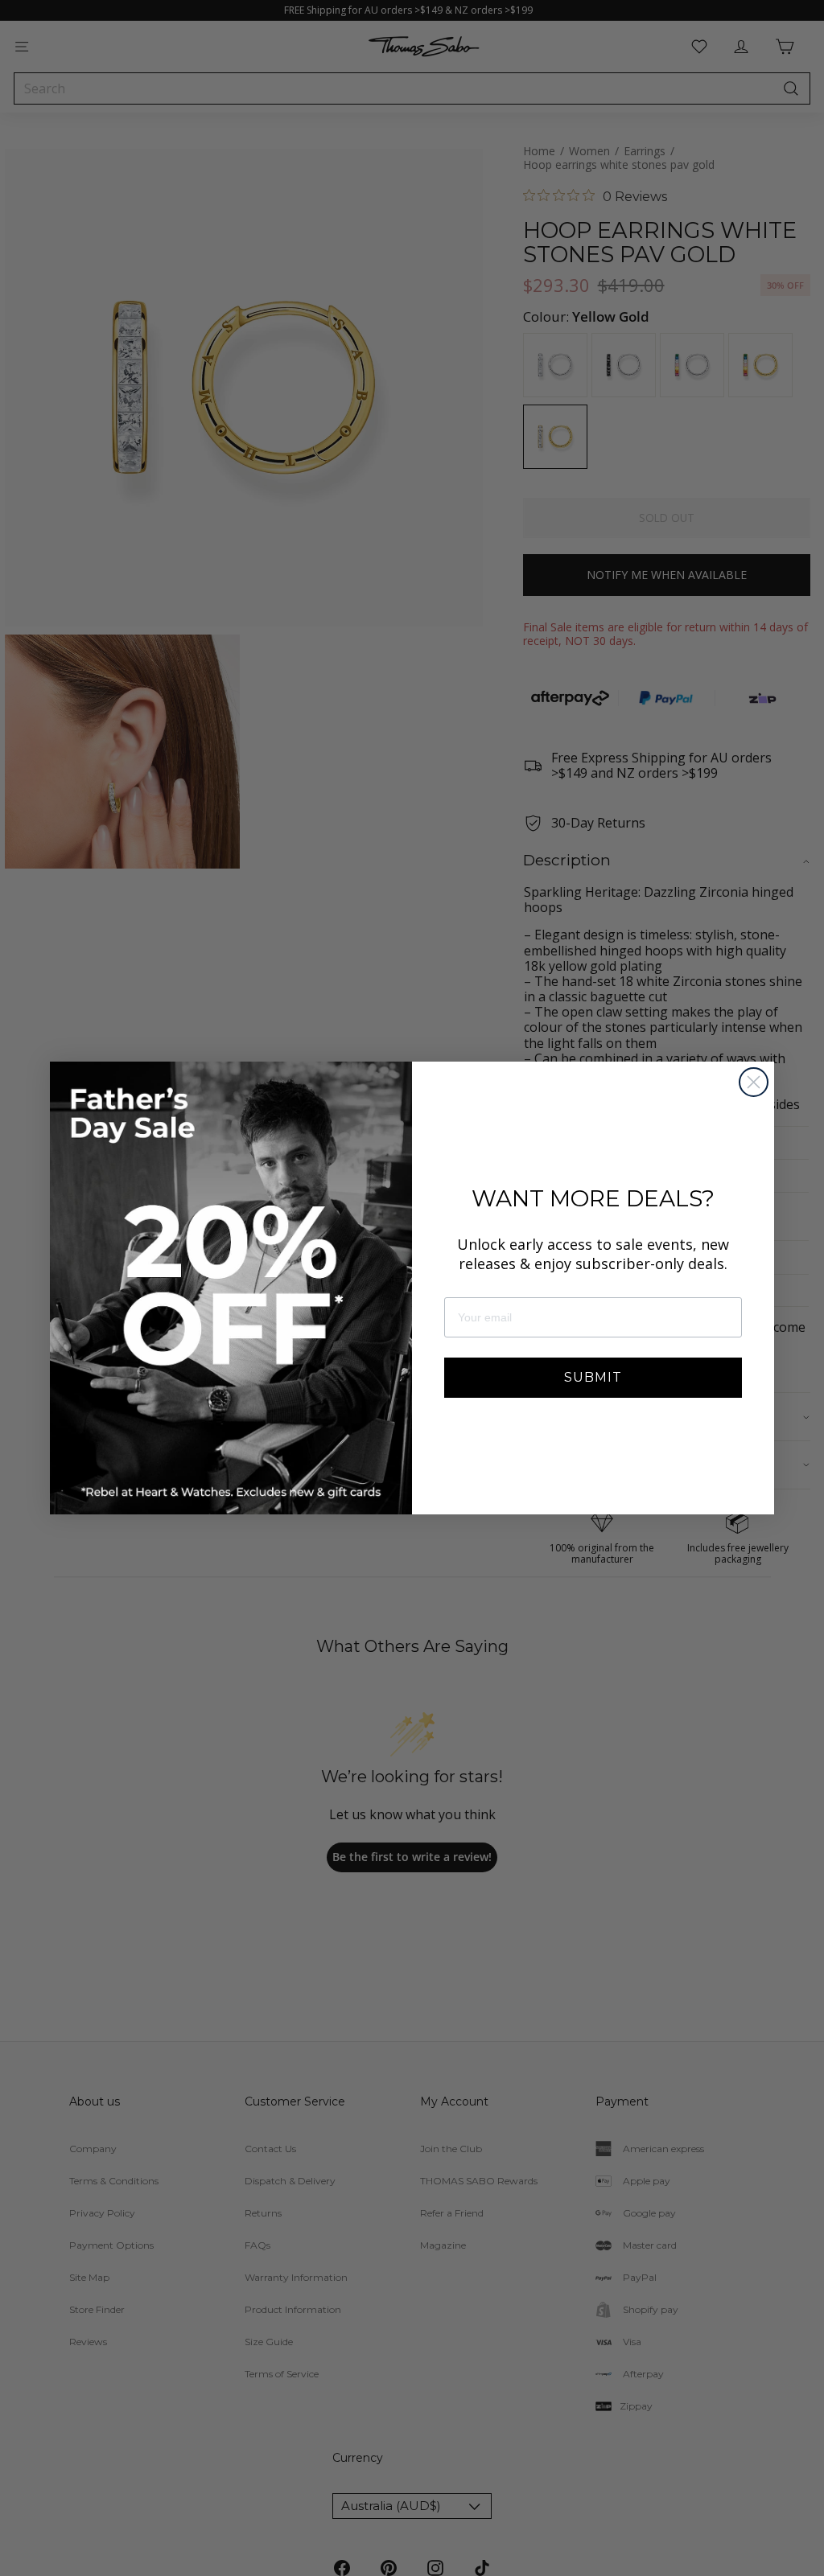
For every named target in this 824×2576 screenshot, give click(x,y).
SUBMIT (593, 1377)
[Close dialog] (754, 1082)
